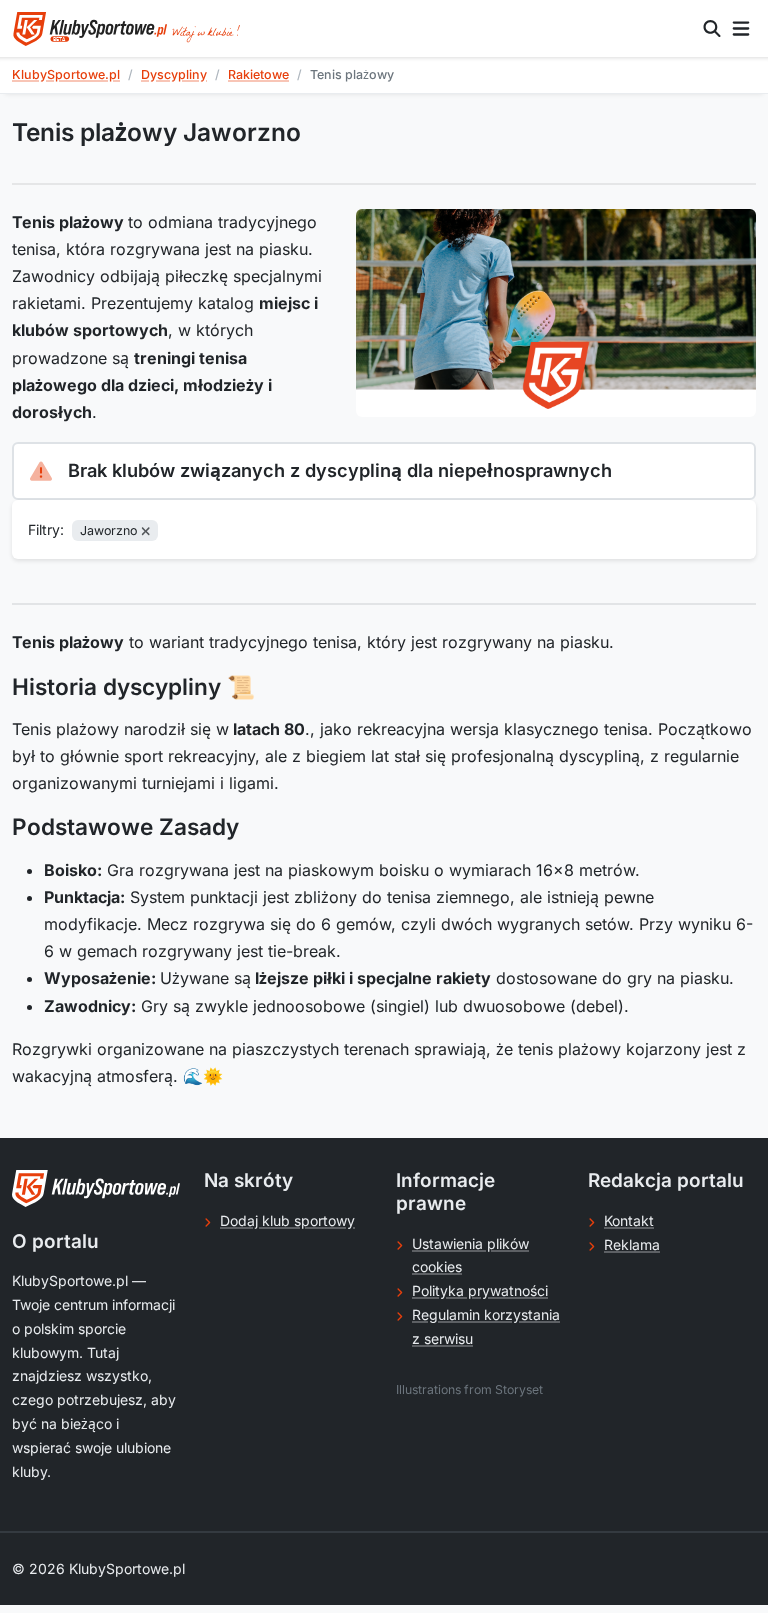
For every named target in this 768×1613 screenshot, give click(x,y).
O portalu (55, 1241)
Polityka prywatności (480, 1290)
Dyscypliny (174, 74)
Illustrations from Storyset (469, 1389)
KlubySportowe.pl (66, 74)
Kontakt (629, 1220)
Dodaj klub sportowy (287, 1220)
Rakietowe (258, 74)
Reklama (632, 1244)
